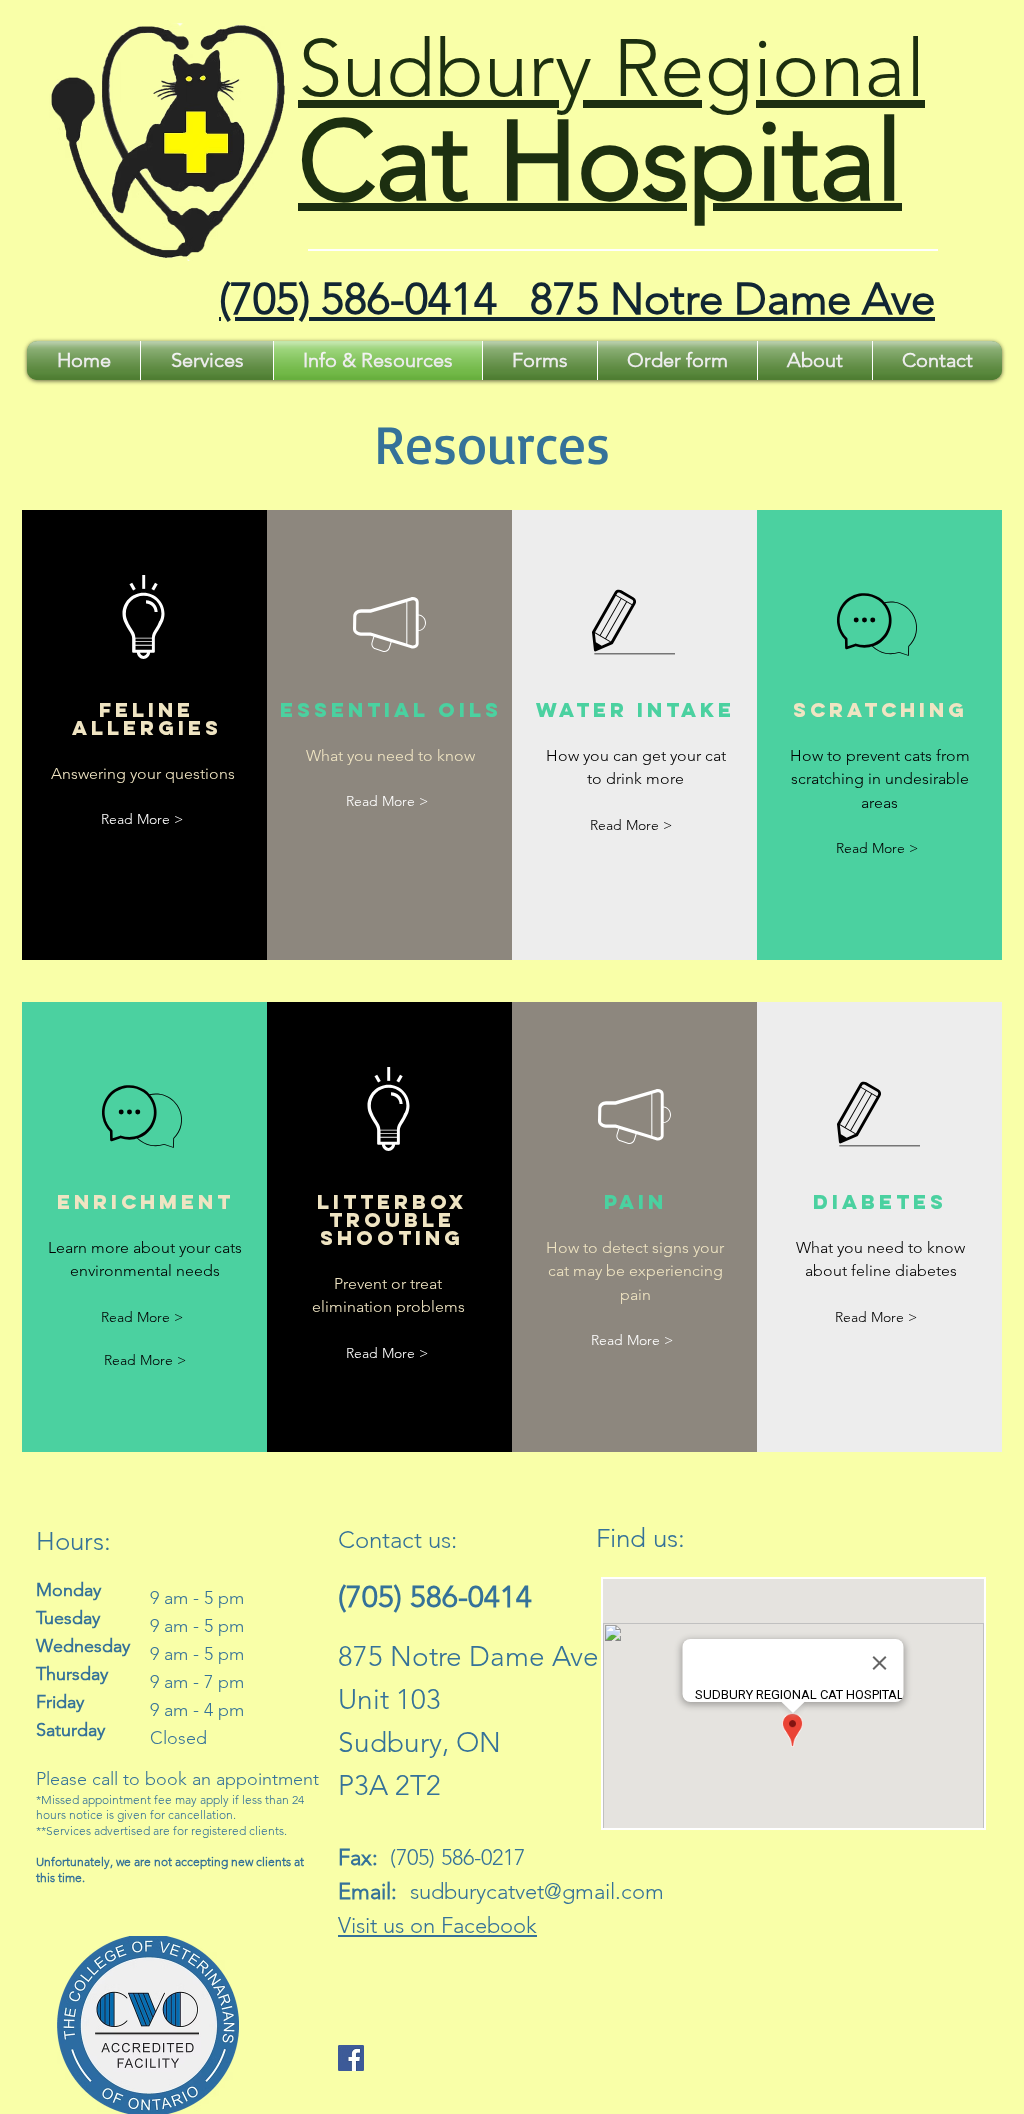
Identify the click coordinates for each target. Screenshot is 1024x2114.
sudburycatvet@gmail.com (537, 1891)
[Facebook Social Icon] (351, 2058)
